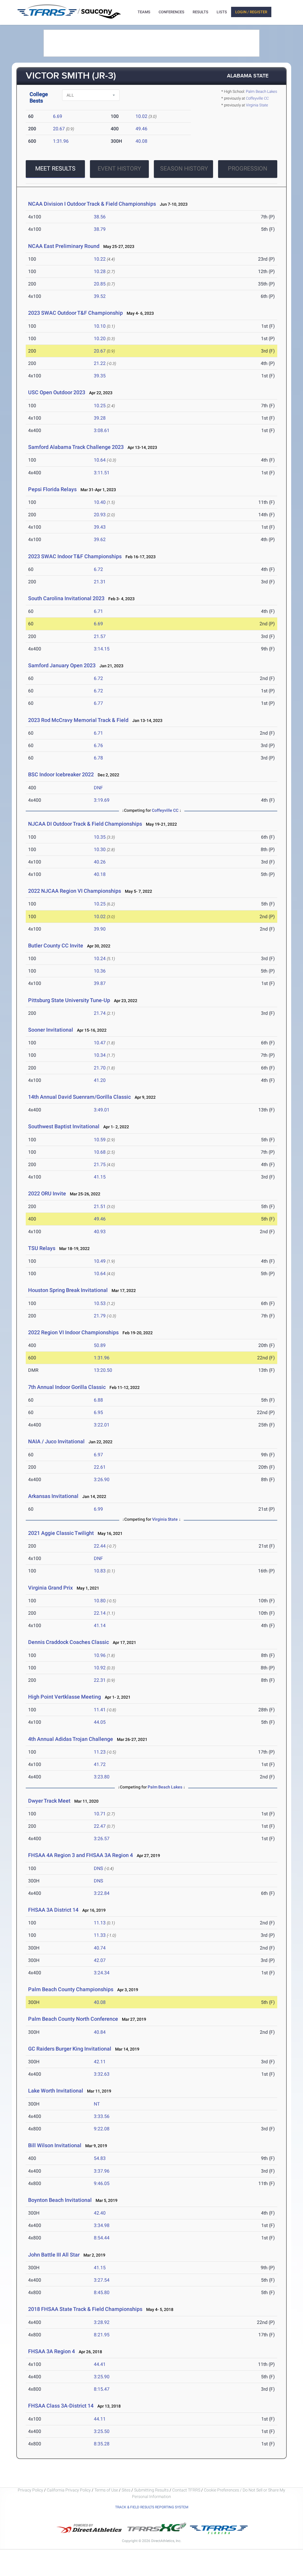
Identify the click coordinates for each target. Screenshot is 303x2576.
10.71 (100, 1814)
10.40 (100, 502)
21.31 (100, 582)
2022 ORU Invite (47, 1193)
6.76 (98, 745)
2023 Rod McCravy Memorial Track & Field (79, 720)
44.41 (100, 2364)
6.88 (98, 1400)
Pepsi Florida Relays (52, 489)
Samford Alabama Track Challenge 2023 (76, 447)
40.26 (100, 862)
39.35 (100, 376)
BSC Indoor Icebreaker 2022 (61, 774)
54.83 (100, 2158)
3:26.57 (102, 1839)
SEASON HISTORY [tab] (184, 168)
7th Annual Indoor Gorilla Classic (67, 1387)
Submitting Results (151, 2490)
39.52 (100, 296)
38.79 (100, 229)
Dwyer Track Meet (49, 1801)
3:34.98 (102, 2225)
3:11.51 (102, 473)
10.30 (100, 849)
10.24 (100, 959)
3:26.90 (102, 1479)
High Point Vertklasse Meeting (65, 1697)
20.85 (100, 284)
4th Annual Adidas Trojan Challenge (71, 1739)
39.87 (100, 983)
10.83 (100, 1571)
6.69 (58, 116)
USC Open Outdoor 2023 (57, 392)
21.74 (100, 1013)
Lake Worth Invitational (56, 2091)
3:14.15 (102, 649)
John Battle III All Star (54, 2255)
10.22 (100, 259)
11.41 (100, 1710)
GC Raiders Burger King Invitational (70, 2049)
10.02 (141, 116)
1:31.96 (61, 141)
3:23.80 (102, 1777)
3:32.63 (102, 2074)
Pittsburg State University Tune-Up (69, 1000)
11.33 (100, 1935)
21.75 (100, 1164)
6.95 (98, 1412)
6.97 (98, 1455)
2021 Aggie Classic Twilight (62, 1533)
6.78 (98, 758)
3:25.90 (102, 2377)
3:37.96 (102, 2171)
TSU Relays (42, 1248)
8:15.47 (102, 2389)
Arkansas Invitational (53, 1496)
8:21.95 (102, 2335)
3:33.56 (102, 2116)
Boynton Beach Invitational (60, 2200)
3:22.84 (102, 1893)
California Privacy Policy (69, 2490)
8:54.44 (102, 2238)
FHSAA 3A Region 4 (51, 2351)
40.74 (100, 1948)
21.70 (100, 1068)
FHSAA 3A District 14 (53, 1910)
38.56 (100, 217)
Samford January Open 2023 (62, 665)
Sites (126, 2490)
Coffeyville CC (257, 98)
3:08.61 (102, 430)
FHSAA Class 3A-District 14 (61, 2406)
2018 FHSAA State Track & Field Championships (85, 2309)
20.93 (100, 515)
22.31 (100, 1680)
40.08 (141, 141)
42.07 (100, 1960)
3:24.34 (102, 1973)
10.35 (100, 837)
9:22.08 (102, 2129)
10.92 (100, 1668)
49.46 (141, 129)
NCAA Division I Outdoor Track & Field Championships (92, 204)
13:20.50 (103, 1370)
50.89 (100, 1345)
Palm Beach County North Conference (73, 2019)
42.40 (100, 2213)
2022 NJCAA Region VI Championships (75, 891)
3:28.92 (102, 2322)
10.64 (100, 460)
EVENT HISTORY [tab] (119, 168)
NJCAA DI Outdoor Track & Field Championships (85, 824)
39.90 (100, 929)
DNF (98, 788)
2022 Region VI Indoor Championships (73, 1332)
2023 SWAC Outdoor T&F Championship (75, 313)
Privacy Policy (30, 2490)
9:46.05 (102, 2183)
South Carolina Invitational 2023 (66, 598)
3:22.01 (102, 1425)
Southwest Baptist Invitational (64, 1126)
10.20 (100, 339)
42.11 (100, 2062)
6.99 (98, 1509)
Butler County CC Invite (56, 945)
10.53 (100, 1303)
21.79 (100, 1316)
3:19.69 (102, 800)
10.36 (100, 971)
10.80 (100, 1601)
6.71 (98, 611)
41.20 (100, 1080)
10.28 (100, 271)
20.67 (59, 129)
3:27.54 (102, 2280)
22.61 (100, 1467)
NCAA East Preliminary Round (64, 246)
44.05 (100, 1722)
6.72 (98, 569)
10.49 (100, 1261)
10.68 (100, 1152)
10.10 (100, 326)
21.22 (100, 363)
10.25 (100, 406)
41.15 (100, 1177)
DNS (99, 1868)
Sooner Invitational (51, 1030)
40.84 (100, 2032)
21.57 (100, 636)
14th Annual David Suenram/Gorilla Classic (79, 1097)
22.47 (100, 1826)
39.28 (100, 418)
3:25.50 (102, 2431)
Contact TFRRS (187, 2490)
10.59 (100, 1140)
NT (97, 2104)
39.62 (100, 539)
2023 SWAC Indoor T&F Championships (75, 556)
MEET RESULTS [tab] (55, 168)
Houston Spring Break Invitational (68, 1290)
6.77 (98, 703)
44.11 (100, 2419)
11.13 (100, 1923)
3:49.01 (102, 1110)
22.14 (100, 1613)
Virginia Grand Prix (50, 1588)
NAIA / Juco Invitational (56, 1441)
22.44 (100, 1546)
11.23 (100, 1752)
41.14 (100, 1625)
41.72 (100, 1764)
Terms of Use (106, 2490)
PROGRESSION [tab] (248, 168)
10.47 (100, 1043)
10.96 (100, 1655)
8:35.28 (102, 2444)
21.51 (100, 1206)
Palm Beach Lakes (262, 91)
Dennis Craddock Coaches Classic (69, 1642)
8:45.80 (102, 2292)
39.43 (100, 527)
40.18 (100, 874)
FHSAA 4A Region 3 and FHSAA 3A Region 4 (80, 1855)
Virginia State (257, 105)
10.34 (100, 1055)
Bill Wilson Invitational (55, 2145)
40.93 (100, 1232)
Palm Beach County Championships (71, 1989)
